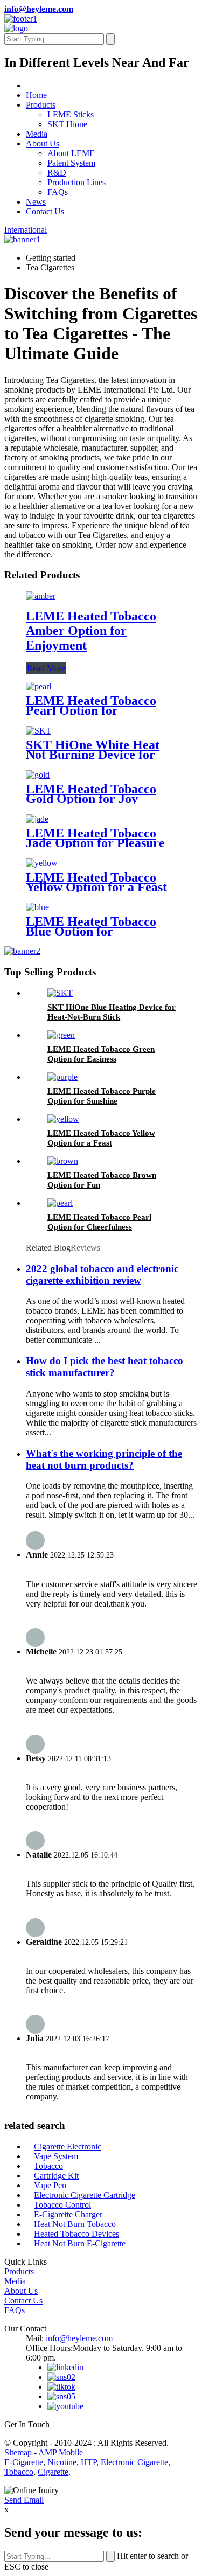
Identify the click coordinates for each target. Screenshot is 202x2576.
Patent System (71, 163)
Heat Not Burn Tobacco (75, 2224)
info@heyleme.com (39, 9)
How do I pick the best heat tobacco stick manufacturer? (105, 1367)
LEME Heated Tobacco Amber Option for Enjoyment (91, 631)
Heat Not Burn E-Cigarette (80, 2243)
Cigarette (53, 2472)
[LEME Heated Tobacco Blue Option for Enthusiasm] (37, 907)
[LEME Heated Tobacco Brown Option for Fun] (63, 1161)
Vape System (56, 2156)
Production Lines (76, 182)
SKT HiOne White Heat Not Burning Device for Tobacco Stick (93, 755)
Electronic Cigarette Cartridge (85, 2195)
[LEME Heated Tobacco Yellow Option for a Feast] (42, 863)
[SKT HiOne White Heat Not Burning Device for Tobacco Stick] (39, 731)
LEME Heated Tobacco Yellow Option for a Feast (96, 882)
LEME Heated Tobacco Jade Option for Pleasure (95, 838)
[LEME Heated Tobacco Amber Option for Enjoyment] (41, 596)
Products (41, 105)
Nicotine (62, 2462)
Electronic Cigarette (134, 2462)
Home (36, 95)
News (36, 202)
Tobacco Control (62, 2205)
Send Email (24, 2500)
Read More (46, 668)
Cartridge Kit (56, 2176)
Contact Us (45, 211)
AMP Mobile (61, 2452)
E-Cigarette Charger (68, 2214)
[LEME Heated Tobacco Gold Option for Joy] (38, 775)
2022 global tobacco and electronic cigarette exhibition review (102, 1275)
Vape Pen (50, 2185)
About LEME (71, 153)
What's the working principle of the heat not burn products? (104, 1459)
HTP (89, 2462)
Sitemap (18, 2452)
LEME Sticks (71, 114)
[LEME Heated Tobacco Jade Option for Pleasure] (37, 819)
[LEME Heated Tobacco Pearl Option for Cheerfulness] (39, 686)
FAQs (58, 192)
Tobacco (48, 2166)
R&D (57, 173)
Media (37, 134)
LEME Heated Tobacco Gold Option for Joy (91, 794)
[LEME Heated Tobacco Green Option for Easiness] (61, 1035)
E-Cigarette (24, 2462)
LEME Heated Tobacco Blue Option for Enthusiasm (91, 931)
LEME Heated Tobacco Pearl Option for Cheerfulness (91, 710)
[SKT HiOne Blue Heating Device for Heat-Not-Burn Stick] (60, 993)
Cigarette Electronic (68, 2146)
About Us (43, 144)
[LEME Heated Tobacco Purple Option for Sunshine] (62, 1077)
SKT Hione (67, 124)
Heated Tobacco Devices (76, 2234)
